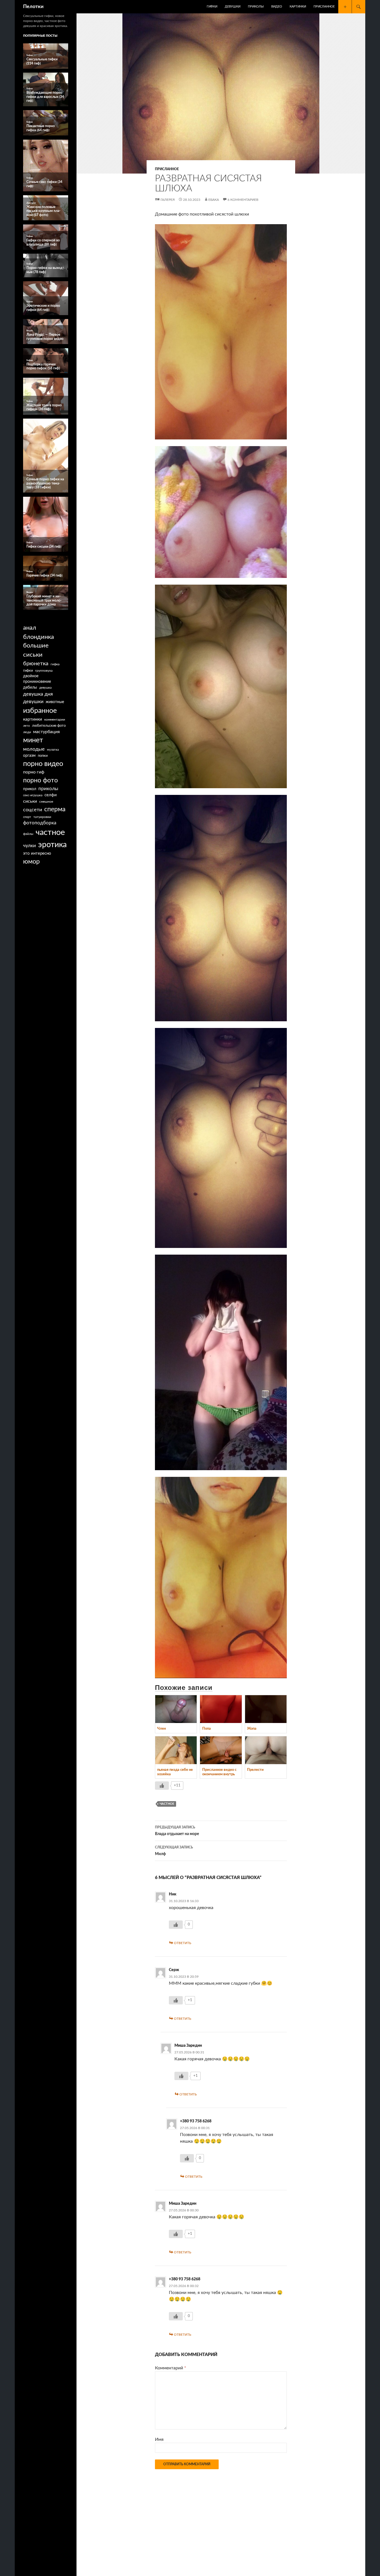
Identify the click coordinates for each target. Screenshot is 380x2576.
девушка (45, 688)
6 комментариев (243, 200)
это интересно (37, 853)
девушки (33, 702)
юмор (31, 862)
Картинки (298, 7)
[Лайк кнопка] (162, 1786)
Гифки (212, 7)
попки (43, 756)
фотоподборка (40, 823)
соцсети (33, 810)
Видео (277, 7)
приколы (48, 789)
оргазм (29, 756)
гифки (28, 671)
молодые (34, 749)
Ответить (182, 1943)
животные (55, 702)
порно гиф (34, 772)
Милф (174, 1851)
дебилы (30, 688)
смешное (46, 802)
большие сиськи (36, 650)
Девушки (233, 7)
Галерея (168, 200)
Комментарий (171, 2368)
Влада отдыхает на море (177, 1831)
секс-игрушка (33, 795)
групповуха (44, 671)
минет (33, 740)
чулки (29, 846)
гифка (55, 664)
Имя (159, 2439)
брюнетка (36, 664)
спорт (27, 817)
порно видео (43, 764)
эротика (52, 845)
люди (27, 732)
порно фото (40, 780)
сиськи (30, 801)
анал (30, 628)
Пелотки (33, 7)
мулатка (53, 750)
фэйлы (28, 834)
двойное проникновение (37, 679)
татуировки (42, 817)
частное (167, 1804)
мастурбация (46, 732)
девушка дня (38, 694)
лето (26, 726)
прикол (30, 789)
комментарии (55, 720)
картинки (33, 719)
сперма (55, 809)
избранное (40, 711)
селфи (51, 795)
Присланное (324, 7)
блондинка (39, 637)
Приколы (256, 7)
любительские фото (49, 726)
